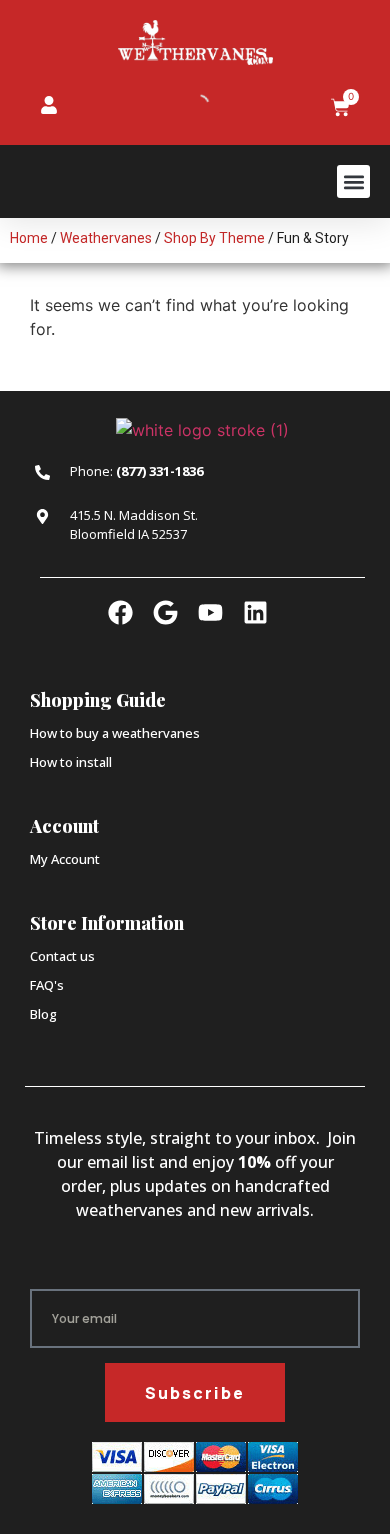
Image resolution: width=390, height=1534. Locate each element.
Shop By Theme (214, 238)
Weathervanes (106, 238)
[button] (353, 181)
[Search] (182, 105)
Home (29, 238)
